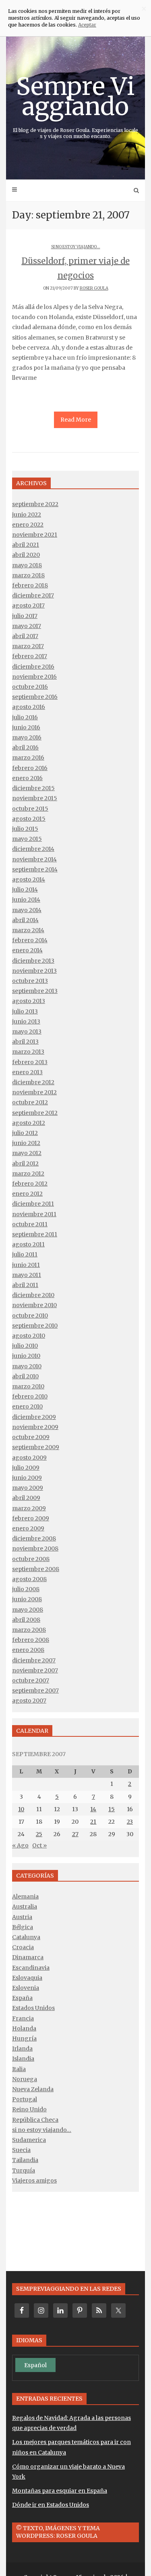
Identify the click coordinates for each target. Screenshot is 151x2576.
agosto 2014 (29, 879)
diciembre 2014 (33, 849)
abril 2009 (26, 1498)
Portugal (25, 2099)
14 (93, 1809)
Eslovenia (26, 1988)
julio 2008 (26, 1589)
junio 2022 (27, 515)
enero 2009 (28, 1528)
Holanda (24, 2028)
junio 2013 (26, 1021)
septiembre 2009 (36, 1447)
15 (112, 1809)
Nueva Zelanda (33, 2089)
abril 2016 (25, 747)
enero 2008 (28, 1650)
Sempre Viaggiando (75, 105)
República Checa (35, 2120)
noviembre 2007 (35, 1670)
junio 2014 (26, 900)
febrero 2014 (30, 940)
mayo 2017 (27, 626)
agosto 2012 (29, 1123)
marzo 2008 (29, 1630)
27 (75, 1834)
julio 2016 (25, 717)
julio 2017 (25, 616)
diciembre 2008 (34, 1538)
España (22, 1998)
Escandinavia (31, 1968)
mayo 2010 (27, 1366)
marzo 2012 (28, 1174)
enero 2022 (28, 525)
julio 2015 (25, 829)
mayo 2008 (28, 1610)
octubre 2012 (30, 1102)
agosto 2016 (29, 707)
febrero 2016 (30, 768)
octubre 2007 (31, 1680)
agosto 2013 (29, 1001)
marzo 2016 (28, 758)
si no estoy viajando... (76, 247)
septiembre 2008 (36, 1569)
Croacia (23, 1947)
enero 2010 (27, 1406)
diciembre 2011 (33, 1204)
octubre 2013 (30, 981)
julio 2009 (26, 1468)
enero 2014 (27, 950)
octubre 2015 (30, 809)
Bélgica (23, 1927)
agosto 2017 (28, 605)
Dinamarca (28, 1957)
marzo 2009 (29, 1508)
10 (21, 1809)
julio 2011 (25, 1254)
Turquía (24, 2170)
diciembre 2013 (33, 961)
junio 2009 (27, 1478)
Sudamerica (29, 2140)
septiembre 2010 (35, 1326)
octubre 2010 (30, 1316)
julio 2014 (25, 890)
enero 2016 (27, 778)
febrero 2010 (30, 1396)
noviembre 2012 (34, 1092)
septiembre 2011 (35, 1234)
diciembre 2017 (33, 595)
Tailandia (25, 2160)
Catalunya (26, 1937)
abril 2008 (26, 1620)
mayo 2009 (28, 1488)
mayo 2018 (27, 565)
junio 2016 (26, 727)
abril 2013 (25, 1042)
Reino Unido (29, 2109)
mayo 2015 (27, 839)
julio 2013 (25, 1011)
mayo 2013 (27, 1032)
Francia (23, 2018)
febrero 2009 (31, 1518)
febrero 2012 (30, 1184)
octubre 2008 (31, 1559)
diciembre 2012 (33, 1082)
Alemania (25, 1896)
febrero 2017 (30, 656)
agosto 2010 (29, 1336)
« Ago (20, 1845)
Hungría (24, 2039)
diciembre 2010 (33, 1295)
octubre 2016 (30, 687)
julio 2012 (25, 1133)
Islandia (23, 2059)
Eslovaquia (27, 1978)
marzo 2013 (28, 1052)
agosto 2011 (28, 1244)
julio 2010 (25, 1346)
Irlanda (22, 2049)
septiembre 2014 (35, 869)
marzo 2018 (28, 575)
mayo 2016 (27, 737)
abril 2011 (25, 1285)
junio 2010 (26, 1356)
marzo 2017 (28, 646)
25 (39, 1834)
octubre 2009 (31, 1437)
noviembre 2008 (35, 1548)
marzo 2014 (28, 930)
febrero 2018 (30, 585)
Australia (25, 1907)
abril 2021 (26, 545)
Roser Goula (94, 288)
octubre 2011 (30, 1224)
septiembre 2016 (35, 697)
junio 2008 (27, 1599)
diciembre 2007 (34, 1660)
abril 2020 (26, 555)
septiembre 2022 (35, 504)
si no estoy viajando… (42, 2130)
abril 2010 (25, 1376)
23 (130, 1822)
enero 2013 (27, 1072)
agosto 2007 (29, 1701)
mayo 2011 (27, 1275)
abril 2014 (25, 920)
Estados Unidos (33, 2008)
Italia (19, 2069)
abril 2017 (25, 636)
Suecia (21, 2150)
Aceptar (87, 25)
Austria (22, 1917)
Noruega (25, 2079)
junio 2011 (26, 1265)
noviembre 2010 (34, 1305)
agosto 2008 (29, 1579)
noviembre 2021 (35, 535)
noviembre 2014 (34, 859)
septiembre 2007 (35, 1691)
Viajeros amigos (34, 2181)
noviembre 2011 (34, 1214)
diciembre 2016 (33, 667)
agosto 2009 (29, 1458)
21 (93, 1822)
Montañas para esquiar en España (60, 2491)
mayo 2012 (27, 1153)
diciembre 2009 (34, 1417)
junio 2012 (26, 1143)
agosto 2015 (29, 819)
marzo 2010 (28, 1386)
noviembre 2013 (34, 971)
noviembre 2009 (35, 1427)
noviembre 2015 (35, 798)
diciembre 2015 (33, 788)
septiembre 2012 (35, 1113)
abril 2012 (25, 1163)
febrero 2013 (30, 1062)
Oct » (39, 1845)
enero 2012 (27, 1194)
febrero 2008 (31, 1640)
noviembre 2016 (34, 677)
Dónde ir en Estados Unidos (51, 2505)
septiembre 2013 (35, 991)
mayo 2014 (27, 910)
